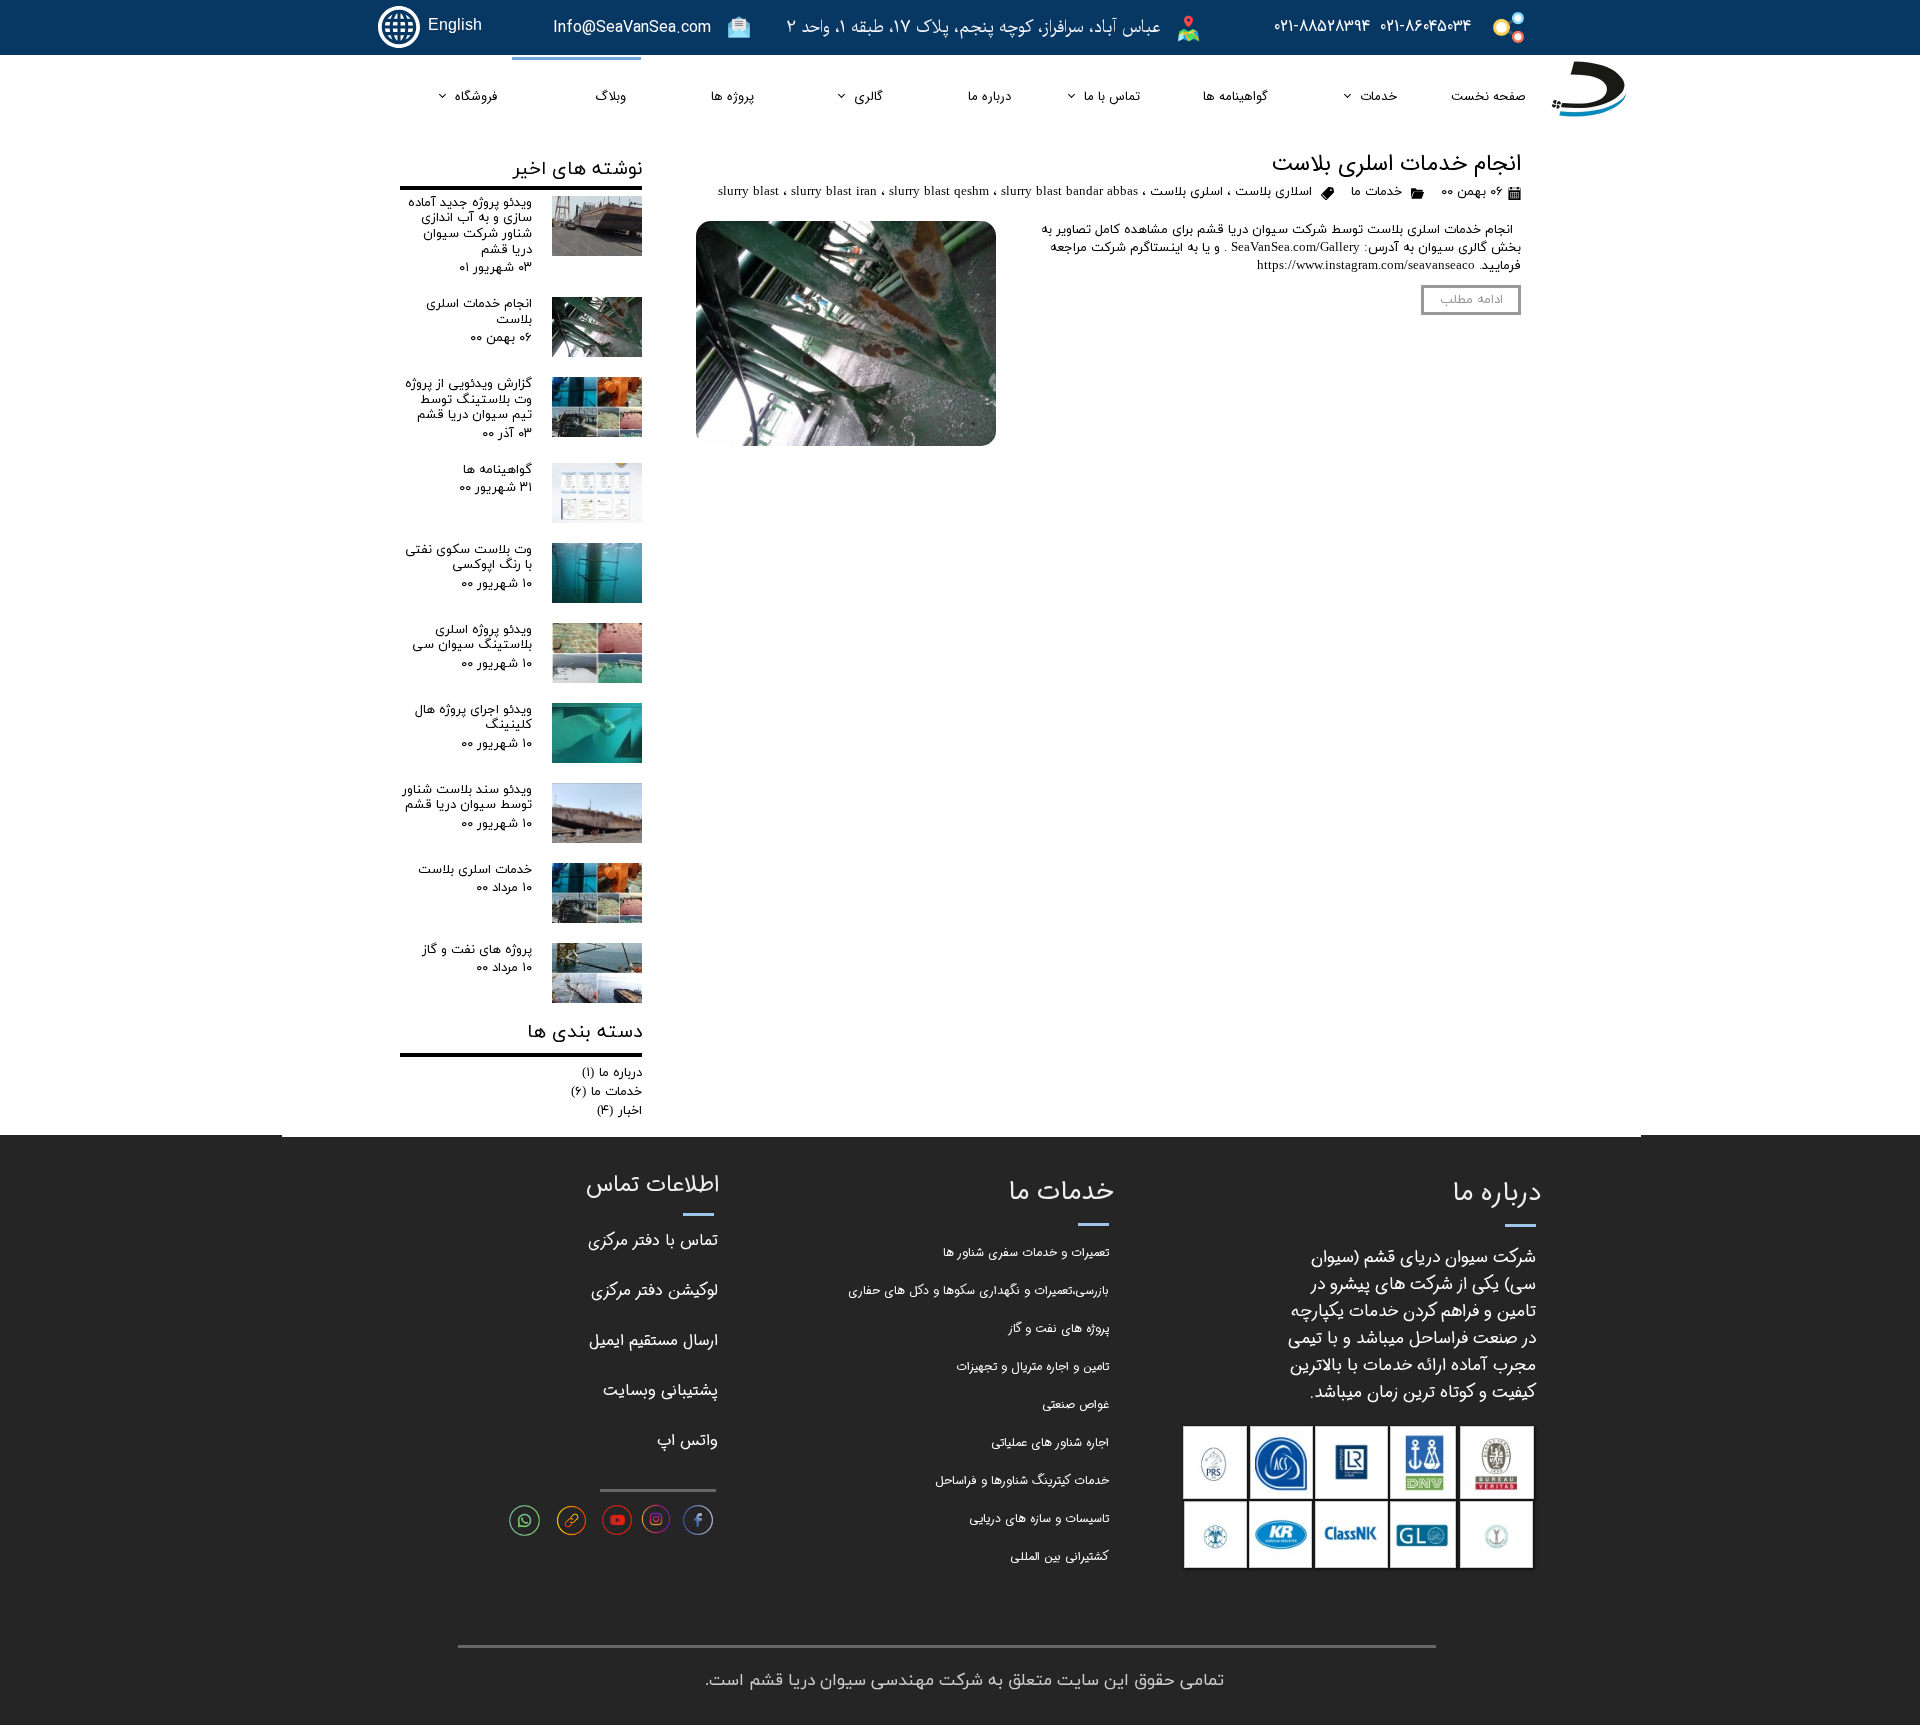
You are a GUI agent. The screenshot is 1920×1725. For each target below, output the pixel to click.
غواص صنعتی (1075, 1404)
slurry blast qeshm (939, 192)
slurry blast (748, 192)
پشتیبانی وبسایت (660, 1390)
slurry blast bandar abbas (1069, 192)
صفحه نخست (1488, 96)
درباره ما (989, 96)
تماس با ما (1112, 96)
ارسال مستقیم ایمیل (653, 1340)
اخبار (619, 1111)
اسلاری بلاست (1273, 192)
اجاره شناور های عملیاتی (1050, 1442)
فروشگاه (476, 96)
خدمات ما (1376, 192)
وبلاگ (610, 96)
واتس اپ (687, 1440)
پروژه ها (732, 96)
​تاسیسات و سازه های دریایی (1039, 1518)
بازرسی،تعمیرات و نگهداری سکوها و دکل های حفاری (978, 1290)
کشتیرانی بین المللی (1059, 1556)
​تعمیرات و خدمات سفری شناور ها (1026, 1252)
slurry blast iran (834, 192)
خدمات (1378, 96)
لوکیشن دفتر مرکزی (654, 1290)
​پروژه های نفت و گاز (1058, 1328)
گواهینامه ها (1235, 96)
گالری (868, 96)
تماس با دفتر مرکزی (653, 1240)
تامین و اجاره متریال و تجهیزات (1032, 1366)
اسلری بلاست (1186, 192)
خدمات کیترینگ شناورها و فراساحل (1022, 1480)
